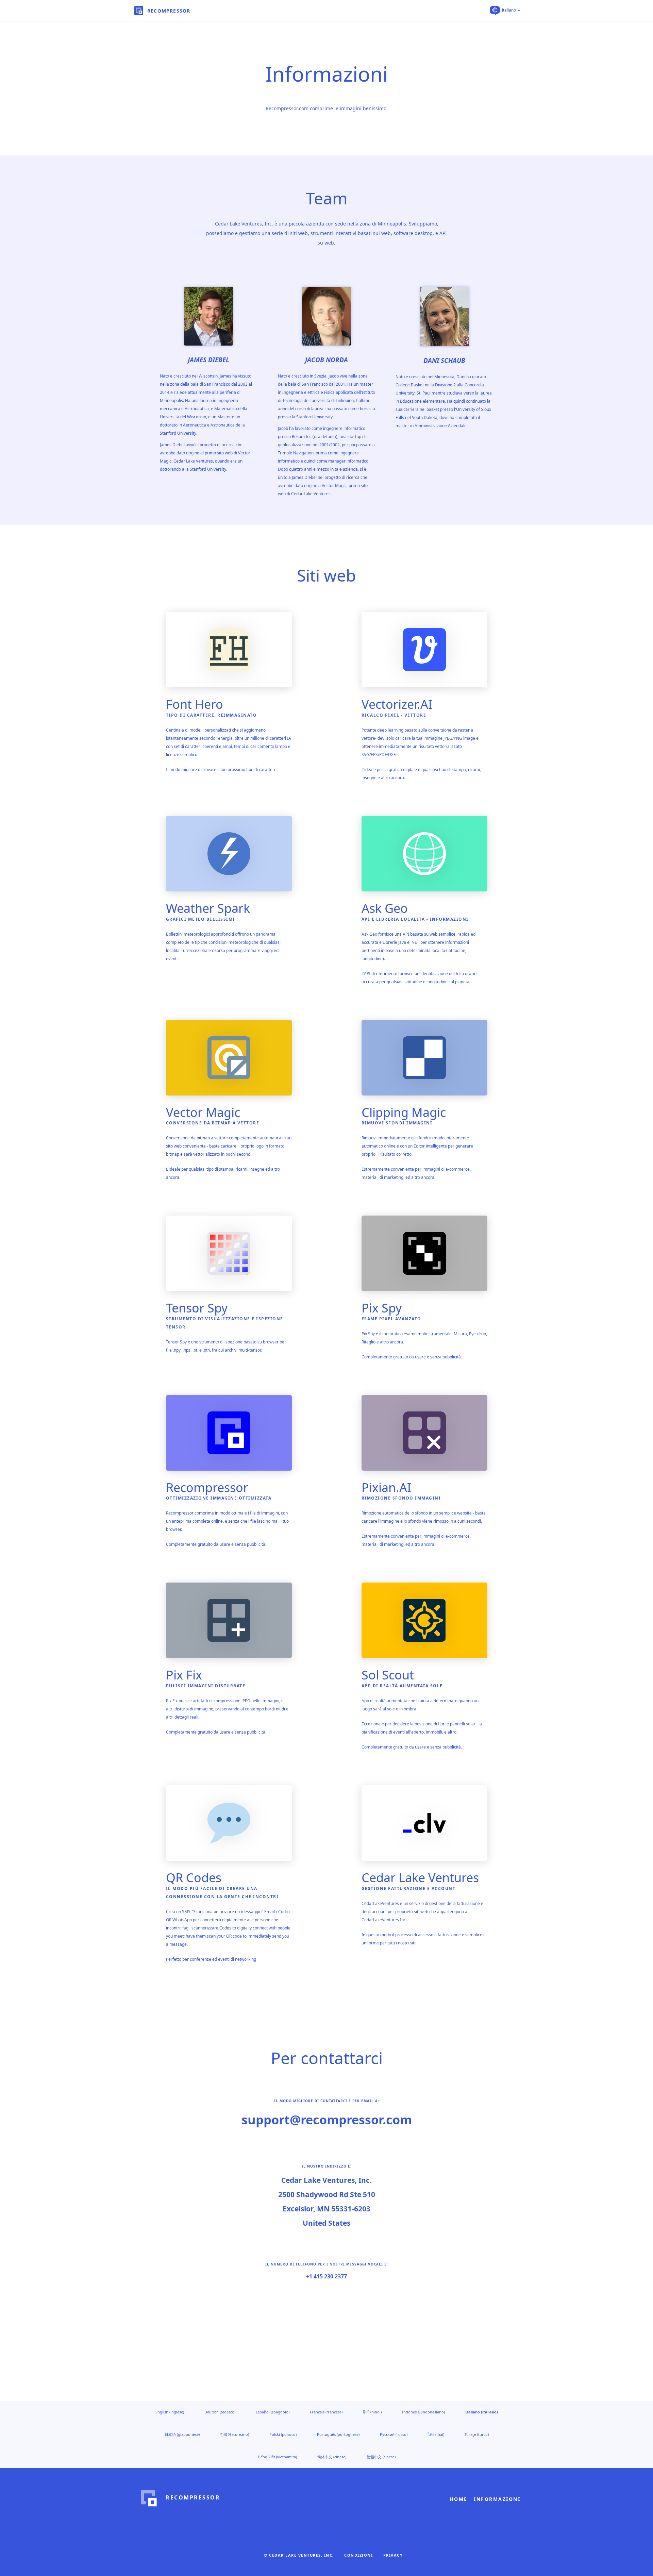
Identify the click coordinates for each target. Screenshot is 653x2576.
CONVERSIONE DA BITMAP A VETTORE (213, 1123)
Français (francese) (326, 2412)
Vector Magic (203, 1112)
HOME (459, 2499)
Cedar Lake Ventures (420, 1878)
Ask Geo (385, 908)
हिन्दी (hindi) (372, 2412)
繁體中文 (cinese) (381, 2457)
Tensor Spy (197, 1308)
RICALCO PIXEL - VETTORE (394, 715)
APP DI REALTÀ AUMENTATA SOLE (402, 1686)
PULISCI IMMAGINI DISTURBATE (206, 1686)
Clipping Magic (404, 1112)
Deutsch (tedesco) (220, 2412)
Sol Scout (388, 1675)
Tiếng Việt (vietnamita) (277, 2457)
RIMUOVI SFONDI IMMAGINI (397, 1123)
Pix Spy (382, 1308)
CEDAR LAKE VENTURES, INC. (302, 2555)
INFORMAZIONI (497, 2499)
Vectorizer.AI (397, 704)
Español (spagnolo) (273, 2412)
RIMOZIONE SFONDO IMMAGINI (401, 1498)
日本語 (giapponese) (182, 2434)
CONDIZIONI (358, 2555)
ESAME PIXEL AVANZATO (391, 1319)
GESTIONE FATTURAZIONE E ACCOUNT (409, 1888)
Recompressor (207, 1487)
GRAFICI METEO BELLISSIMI (200, 919)
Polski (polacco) (283, 2434)
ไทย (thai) (436, 2434)
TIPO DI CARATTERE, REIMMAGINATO (212, 715)
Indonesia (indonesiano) (423, 2412)
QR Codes (194, 1878)
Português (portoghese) (338, 2434)
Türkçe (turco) (477, 2434)
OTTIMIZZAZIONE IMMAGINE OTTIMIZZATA (219, 1498)
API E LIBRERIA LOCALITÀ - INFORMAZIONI (415, 919)
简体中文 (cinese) (332, 2457)
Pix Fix (184, 1675)
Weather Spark (208, 908)
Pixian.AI (386, 1487)
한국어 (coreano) (235, 2434)
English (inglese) (170, 2412)
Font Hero (195, 704)
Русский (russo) (394, 2434)
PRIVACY (393, 2555)
